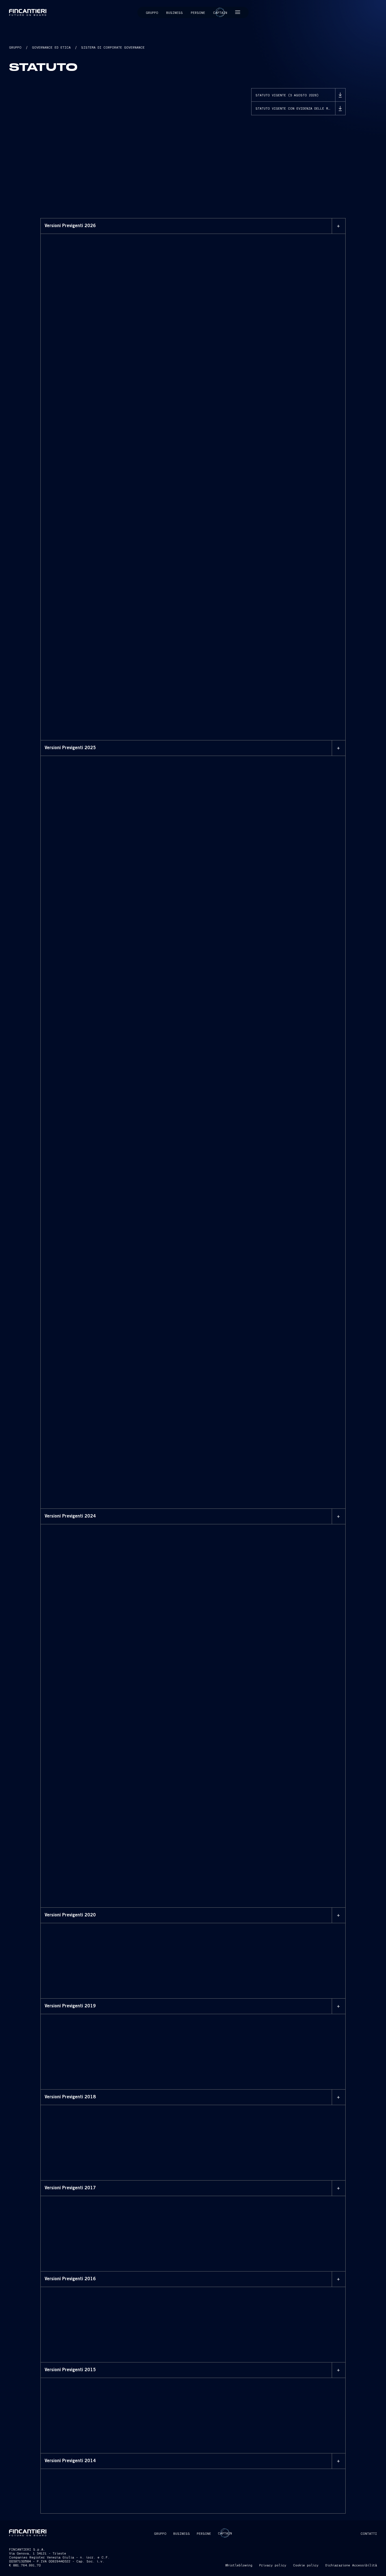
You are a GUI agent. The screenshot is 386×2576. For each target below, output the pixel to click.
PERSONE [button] (204, 2533)
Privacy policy (273, 2565)
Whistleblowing (239, 2565)
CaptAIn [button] (225, 2533)
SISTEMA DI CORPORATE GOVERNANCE (113, 47)
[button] (238, 12)
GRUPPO (15, 47)
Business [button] (174, 12)
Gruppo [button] (152, 12)
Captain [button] (220, 12)
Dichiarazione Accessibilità (351, 2565)
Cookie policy (306, 2565)
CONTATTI (369, 2533)
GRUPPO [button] (160, 2533)
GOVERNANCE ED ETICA (51, 47)
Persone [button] (198, 12)
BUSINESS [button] (182, 2533)
